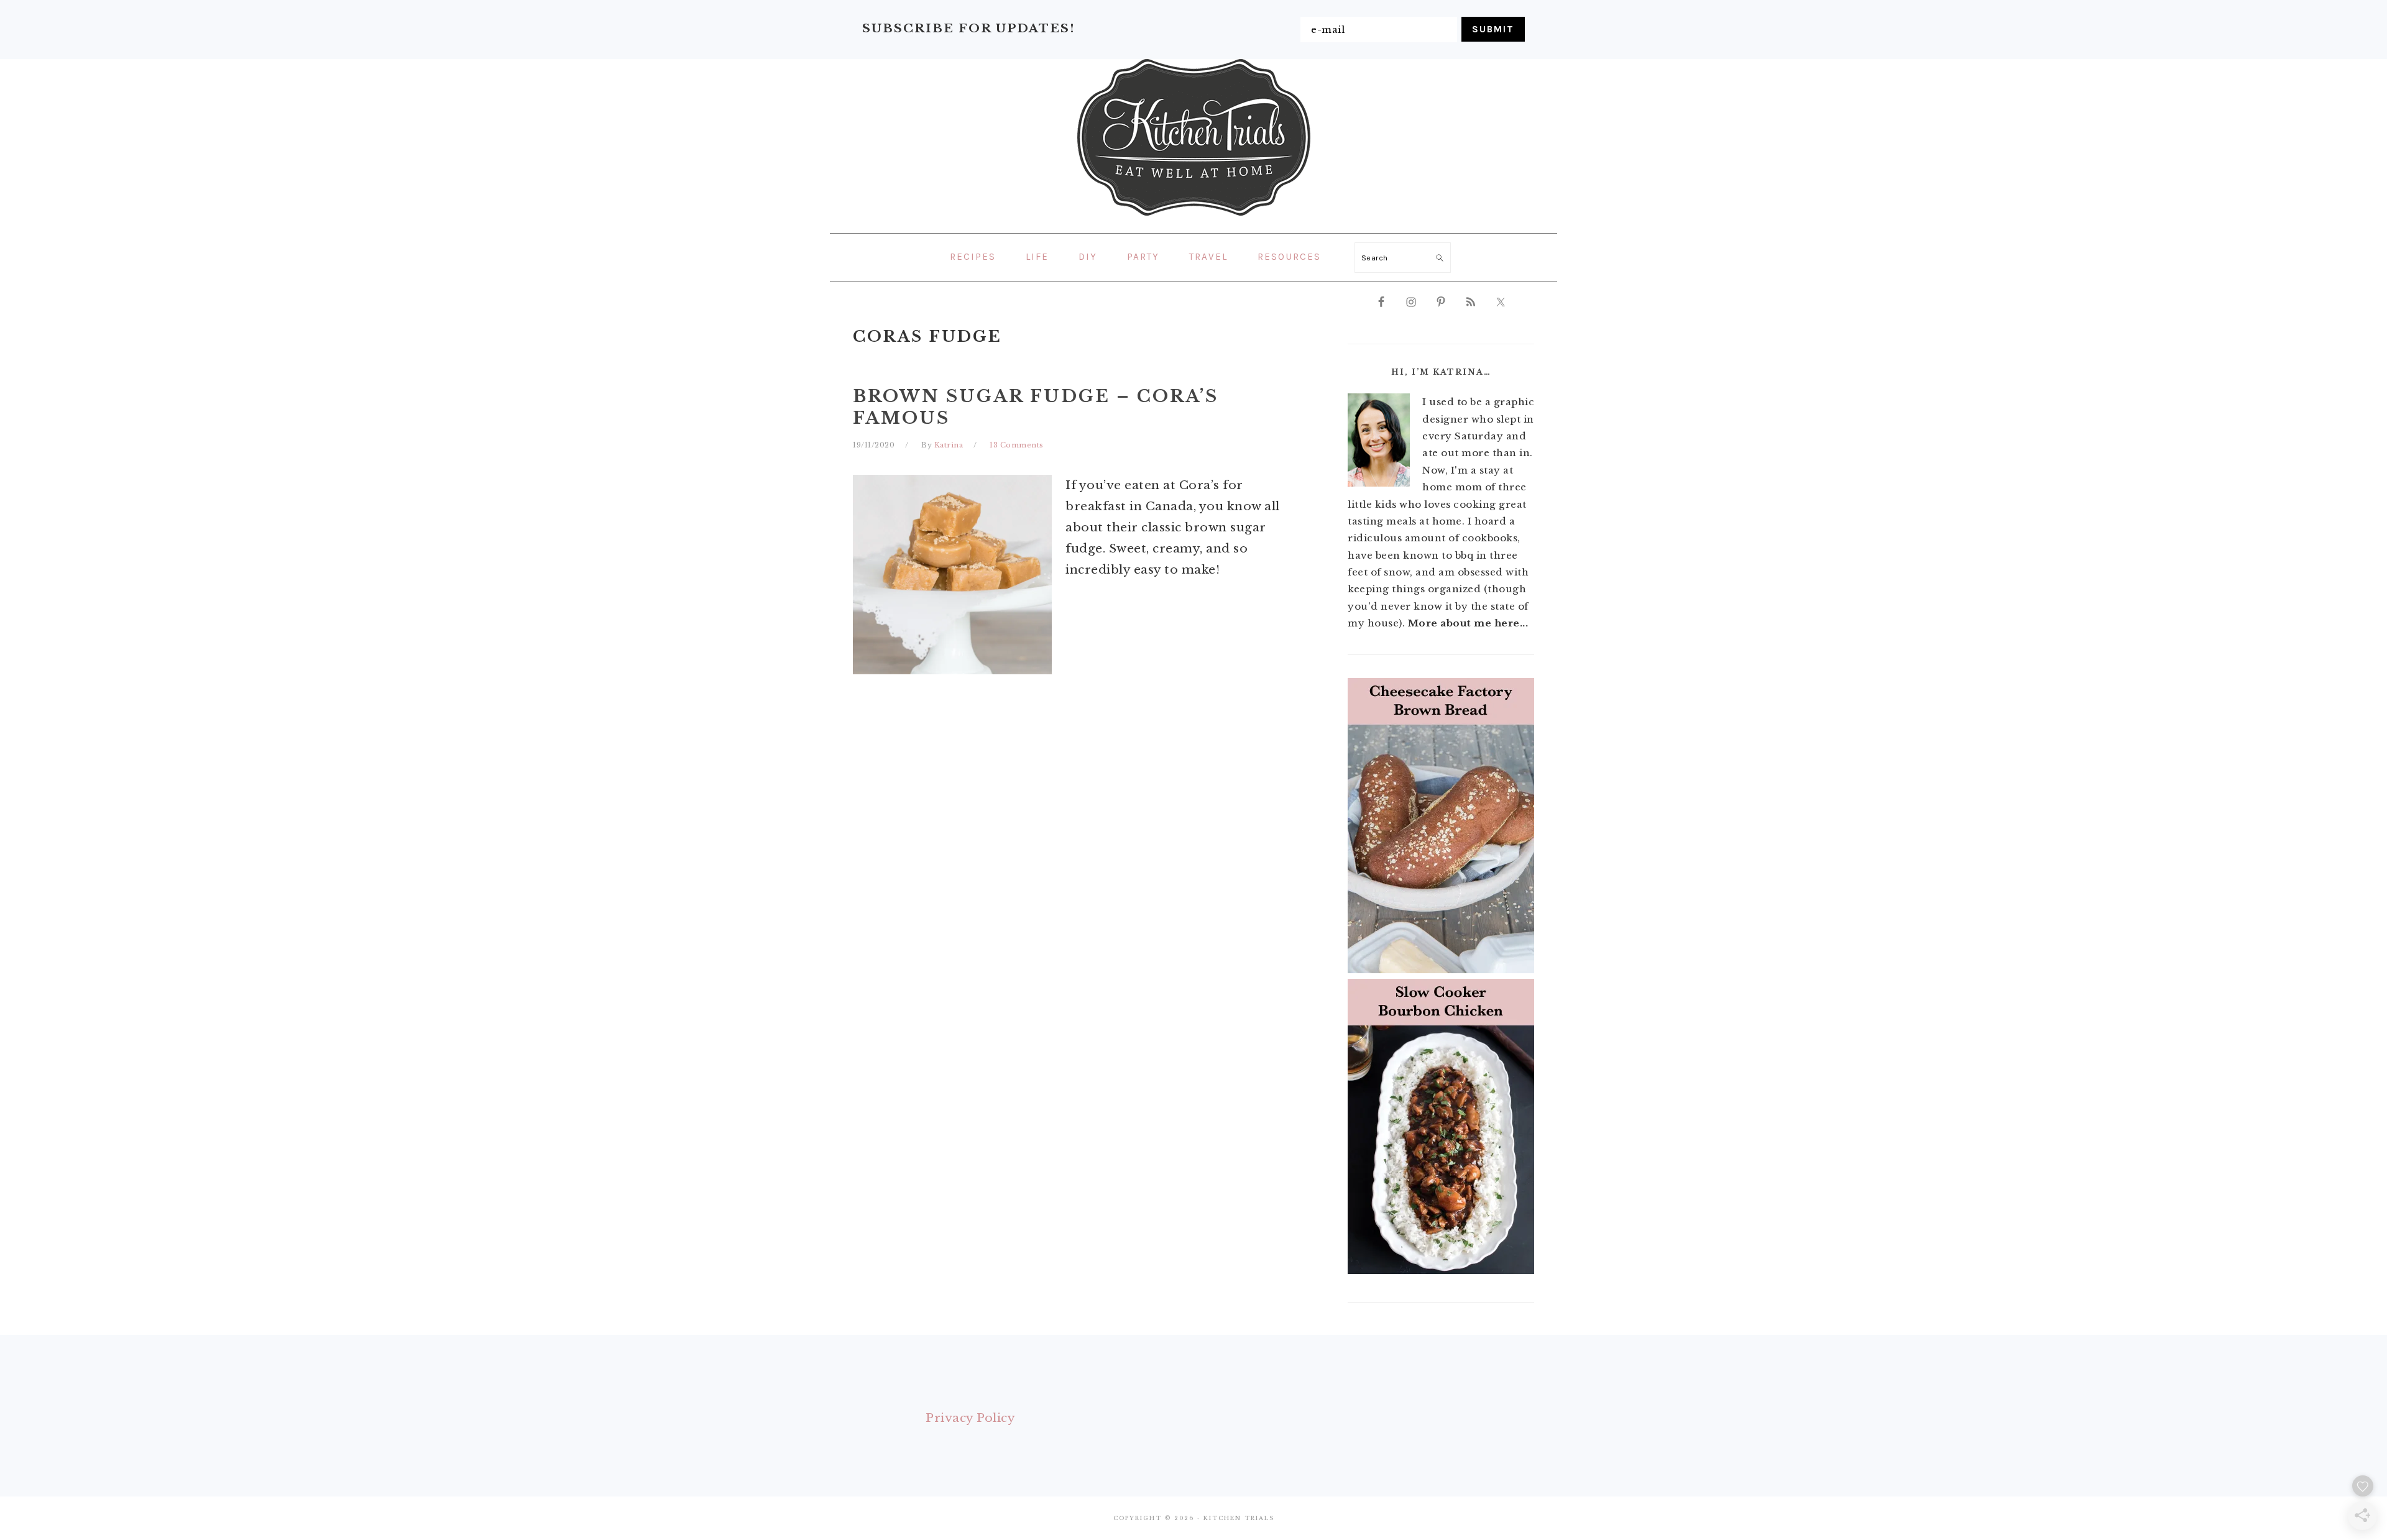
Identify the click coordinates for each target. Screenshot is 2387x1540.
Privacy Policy (970, 1418)
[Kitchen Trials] (1194, 218)
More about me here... (1468, 623)
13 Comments (1017, 445)
